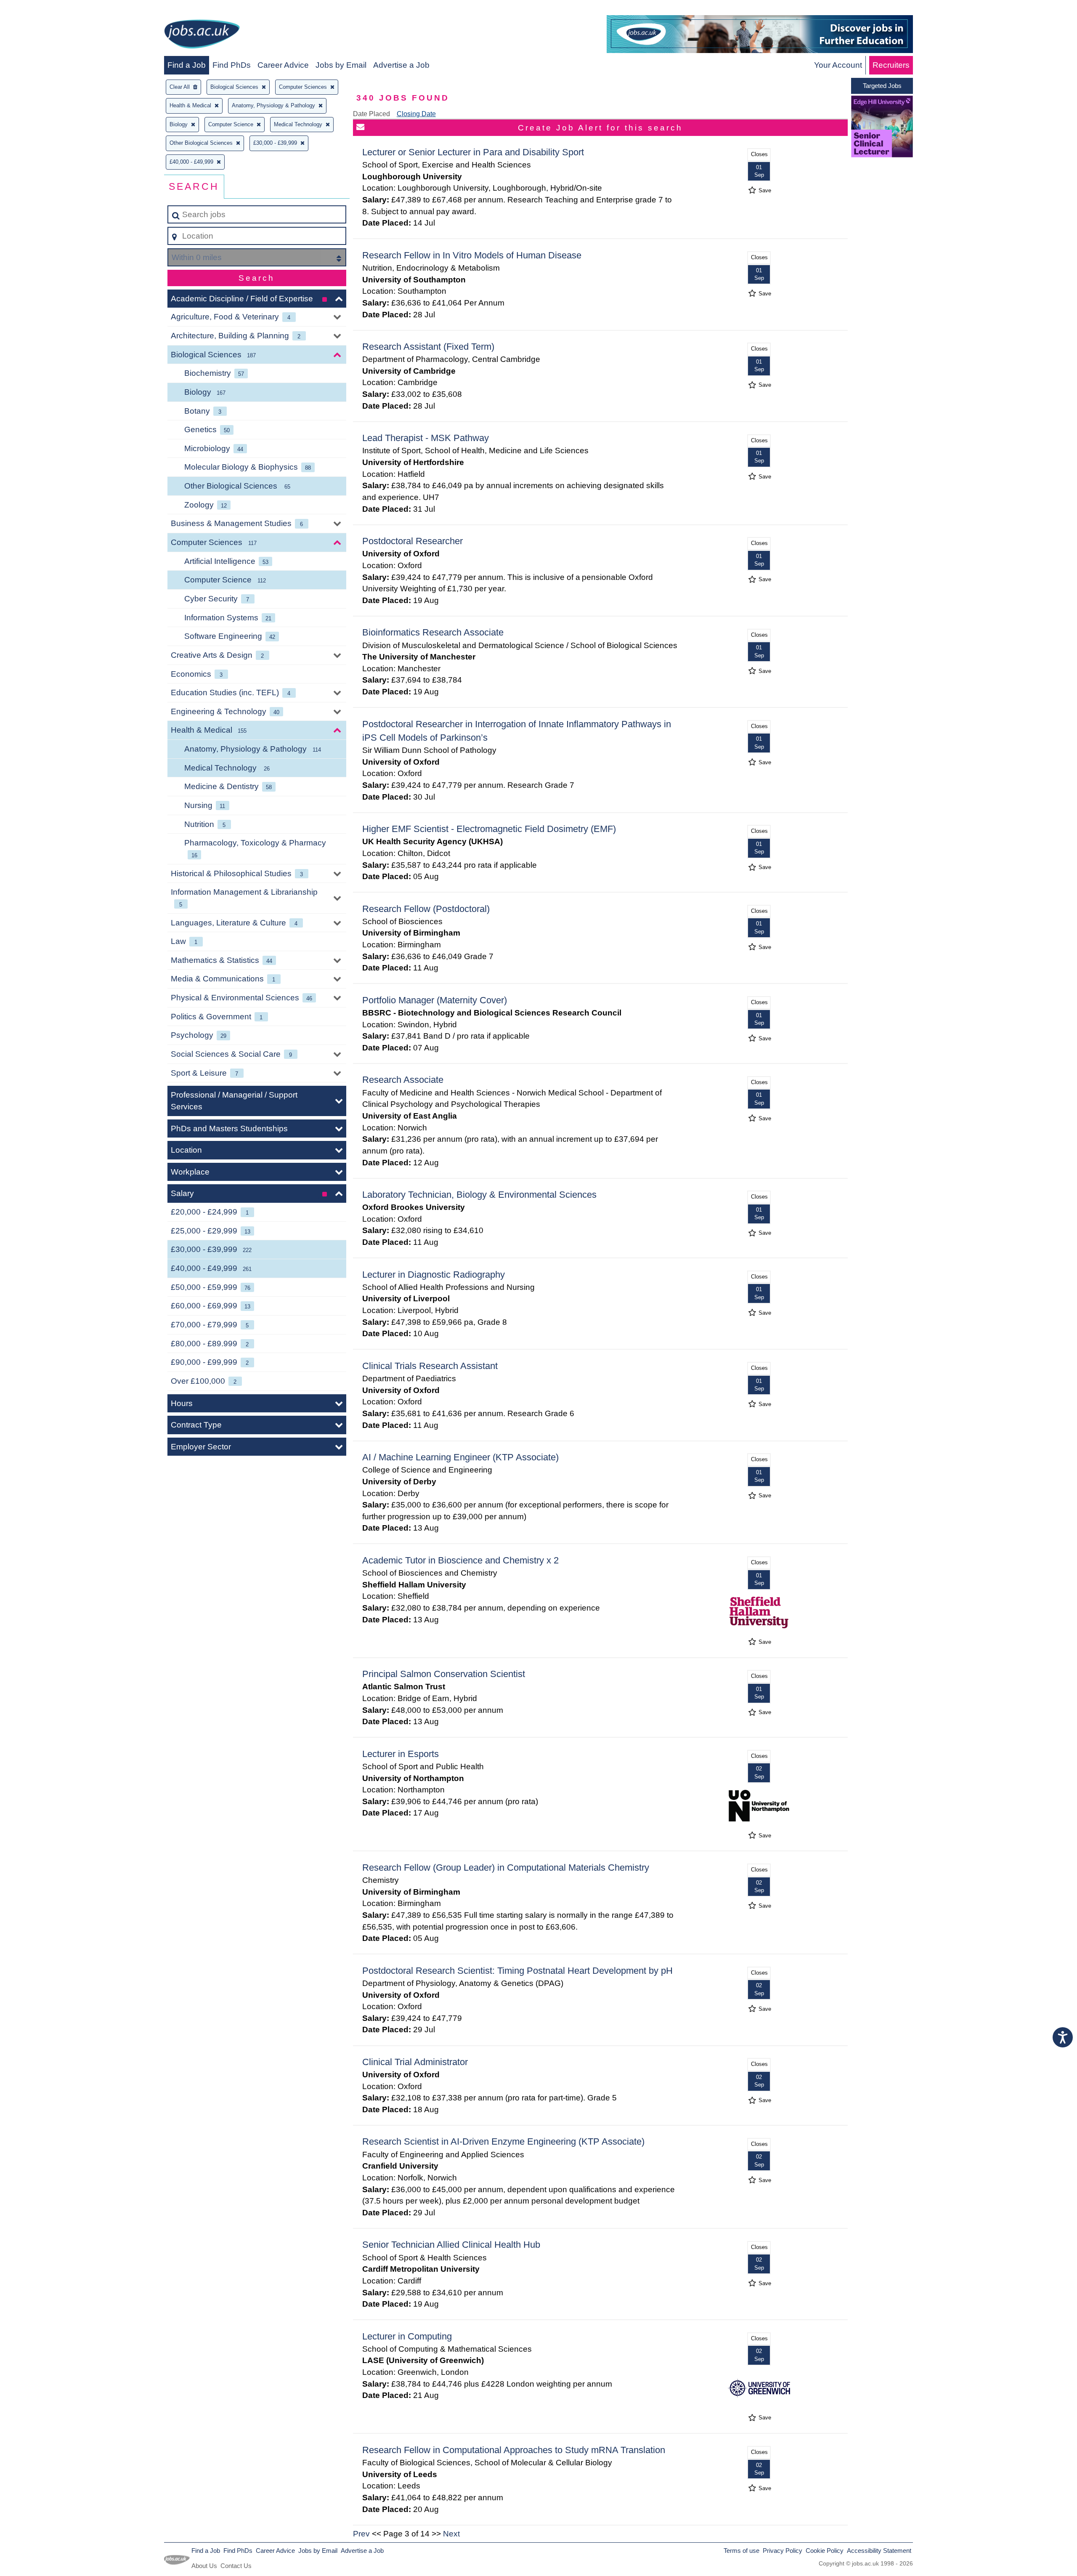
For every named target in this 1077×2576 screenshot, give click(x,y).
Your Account (838, 65)
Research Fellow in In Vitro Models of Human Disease (472, 255)
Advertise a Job (401, 65)
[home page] (202, 36)
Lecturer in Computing (407, 2336)
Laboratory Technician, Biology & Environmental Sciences (479, 1195)
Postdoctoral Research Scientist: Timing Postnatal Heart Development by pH (517, 1971)
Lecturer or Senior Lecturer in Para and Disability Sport (473, 152)
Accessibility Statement (879, 2551)
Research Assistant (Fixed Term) (428, 347)
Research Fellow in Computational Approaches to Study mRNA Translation (514, 2450)
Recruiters (891, 65)
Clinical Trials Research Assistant (430, 1366)
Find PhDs (232, 65)
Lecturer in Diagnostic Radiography (434, 1275)
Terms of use (741, 2551)
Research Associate (403, 1080)
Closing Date (416, 114)
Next (451, 2534)
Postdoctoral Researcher (412, 541)
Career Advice (283, 65)
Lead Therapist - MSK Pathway (426, 438)
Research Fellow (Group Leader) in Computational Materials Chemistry (506, 1868)
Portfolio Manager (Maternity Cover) (435, 1000)
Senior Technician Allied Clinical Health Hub (451, 2245)
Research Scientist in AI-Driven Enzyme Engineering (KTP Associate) (503, 2141)
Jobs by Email (341, 65)
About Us (204, 2566)
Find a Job (187, 65)
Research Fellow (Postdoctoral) (426, 909)
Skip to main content (40, 9)
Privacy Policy (783, 2551)
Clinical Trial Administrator (415, 2062)
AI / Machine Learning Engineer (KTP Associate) (460, 1457)
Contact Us (236, 2566)
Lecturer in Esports (401, 1754)
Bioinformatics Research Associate (433, 632)
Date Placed (371, 114)
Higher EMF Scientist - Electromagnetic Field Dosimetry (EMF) (489, 829)
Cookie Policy (825, 2551)
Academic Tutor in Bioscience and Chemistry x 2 (460, 1560)
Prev (361, 2534)
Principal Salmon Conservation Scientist (444, 1674)
